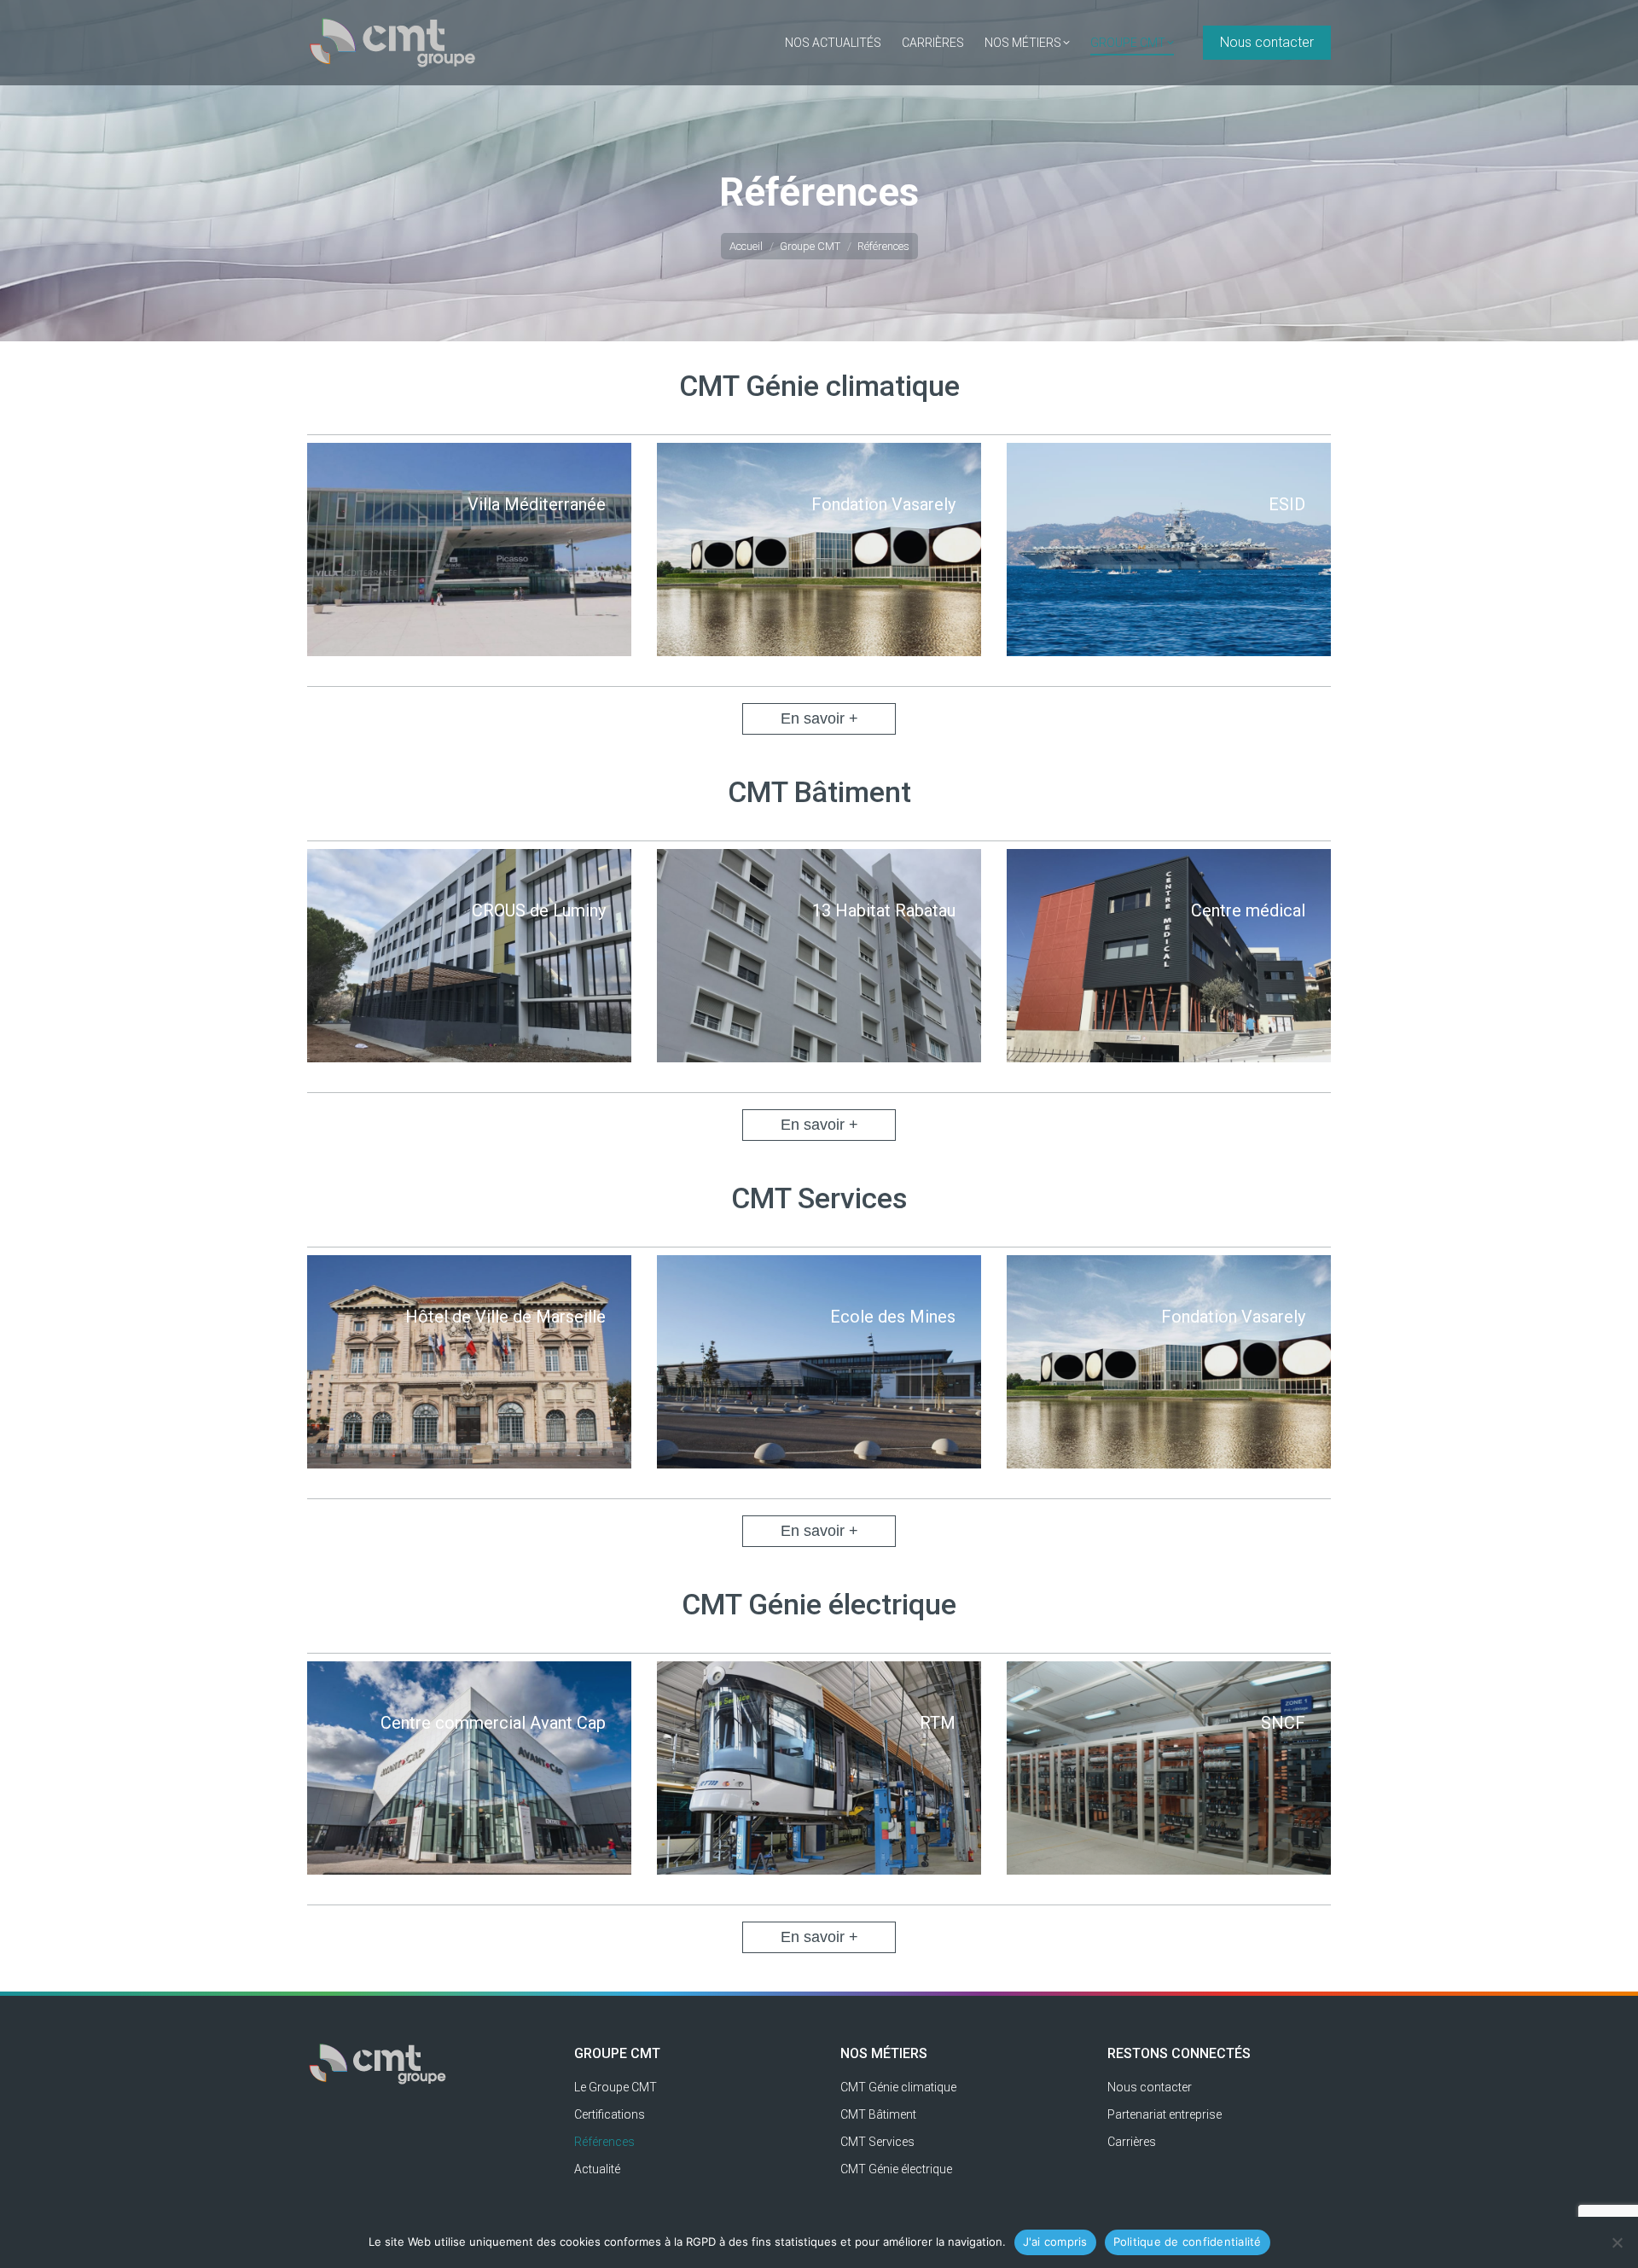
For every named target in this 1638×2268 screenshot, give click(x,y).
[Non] (1617, 2242)
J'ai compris (1055, 2242)
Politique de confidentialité (1188, 2242)
